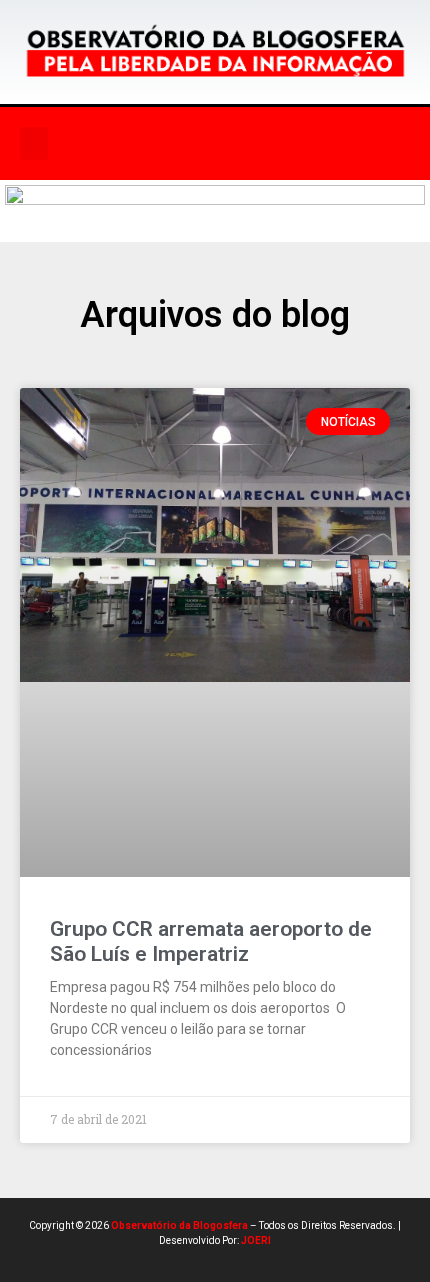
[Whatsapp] (316, 144)
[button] (34, 143)
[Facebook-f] (193, 144)
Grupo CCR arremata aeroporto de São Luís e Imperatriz (211, 941)
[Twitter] (275, 144)
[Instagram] (234, 144)
